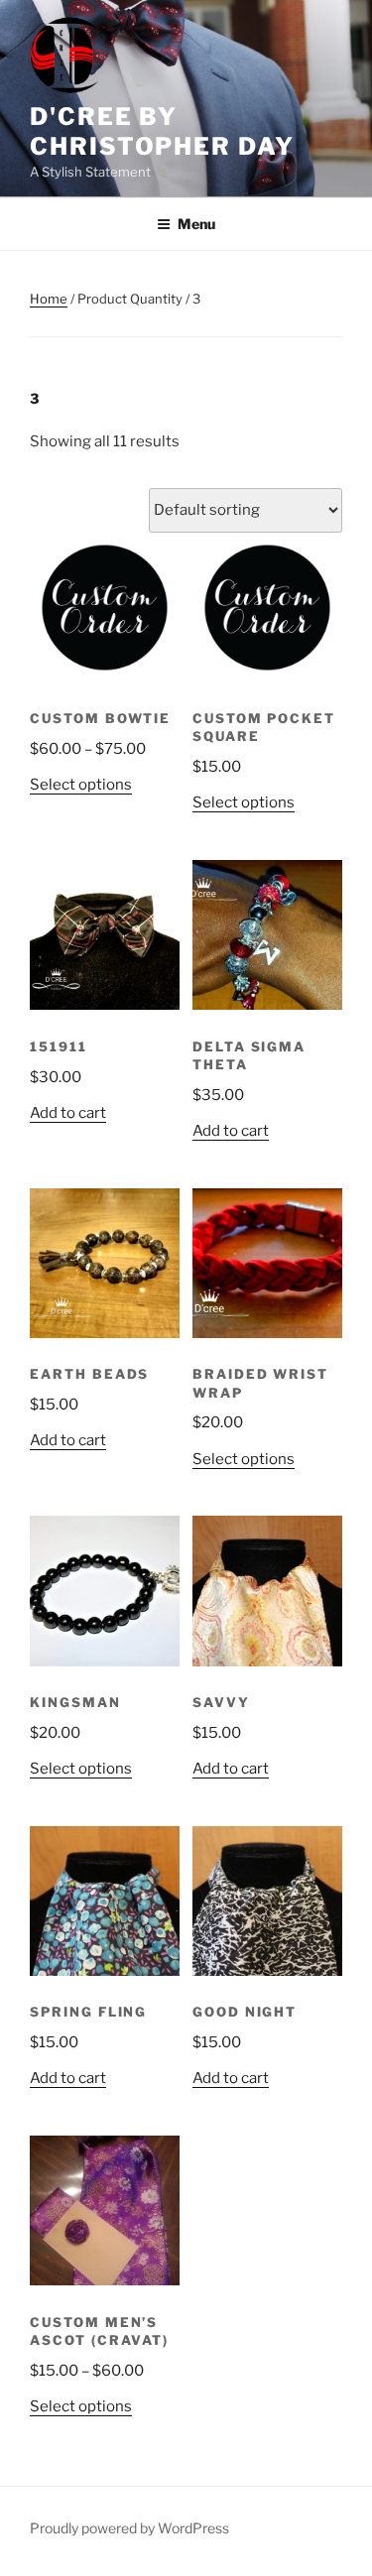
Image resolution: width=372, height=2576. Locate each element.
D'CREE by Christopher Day (162, 131)
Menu (196, 224)
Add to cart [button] (68, 1113)
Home (49, 299)
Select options (81, 785)
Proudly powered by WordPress (129, 2528)
